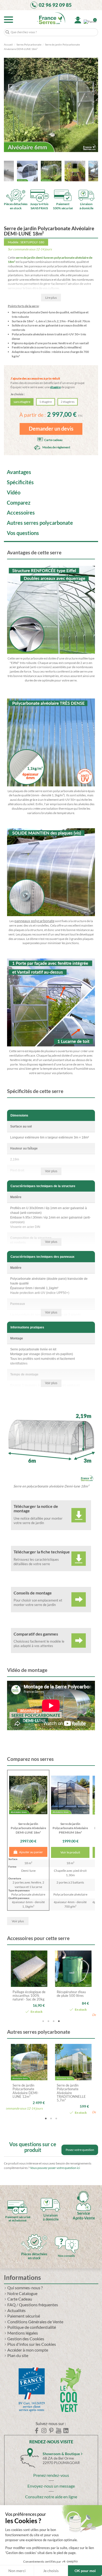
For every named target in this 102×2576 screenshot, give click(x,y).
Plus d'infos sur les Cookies (32, 2344)
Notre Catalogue (22, 2294)
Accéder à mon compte (28, 2350)
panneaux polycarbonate (34, 921)
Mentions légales (23, 2333)
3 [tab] (54, 2021)
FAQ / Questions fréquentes (33, 2305)
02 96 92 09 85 (55, 5)
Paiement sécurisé (24, 2316)
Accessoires (21, 513)
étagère (55, 387)
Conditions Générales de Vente (35, 2322)
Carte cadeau (53, 440)
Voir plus (51, 1171)
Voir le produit (70, 1852)
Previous (10, 1985)
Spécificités (20, 483)
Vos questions (23, 533)
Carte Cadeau (20, 2299)
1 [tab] (43, 2021)
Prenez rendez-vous (51, 2475)
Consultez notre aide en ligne (51, 2497)
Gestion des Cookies (26, 2339)
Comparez (19, 503)
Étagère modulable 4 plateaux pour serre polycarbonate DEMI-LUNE (29, 1997)
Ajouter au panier (31, 1852)
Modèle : (14, 242)
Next (92, 1985)
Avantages (19, 472)
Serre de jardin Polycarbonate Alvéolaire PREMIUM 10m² (73, 2091)
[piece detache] (34, 2238)
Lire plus (51, 298)
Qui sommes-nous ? (25, 2288)
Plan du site (18, 2356)
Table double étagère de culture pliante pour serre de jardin (72, 1996)
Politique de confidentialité (32, 2327)
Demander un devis (51, 429)
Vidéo (14, 493)
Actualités (16, 2311)
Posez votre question (80, 2150)
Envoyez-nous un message (51, 2486)
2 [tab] (48, 2021)
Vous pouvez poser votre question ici (55, 2168)
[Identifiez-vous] (78, 20)
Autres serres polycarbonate (40, 523)
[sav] (83, 2197)
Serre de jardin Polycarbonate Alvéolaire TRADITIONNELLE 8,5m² (27, 2093)
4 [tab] (59, 2021)
